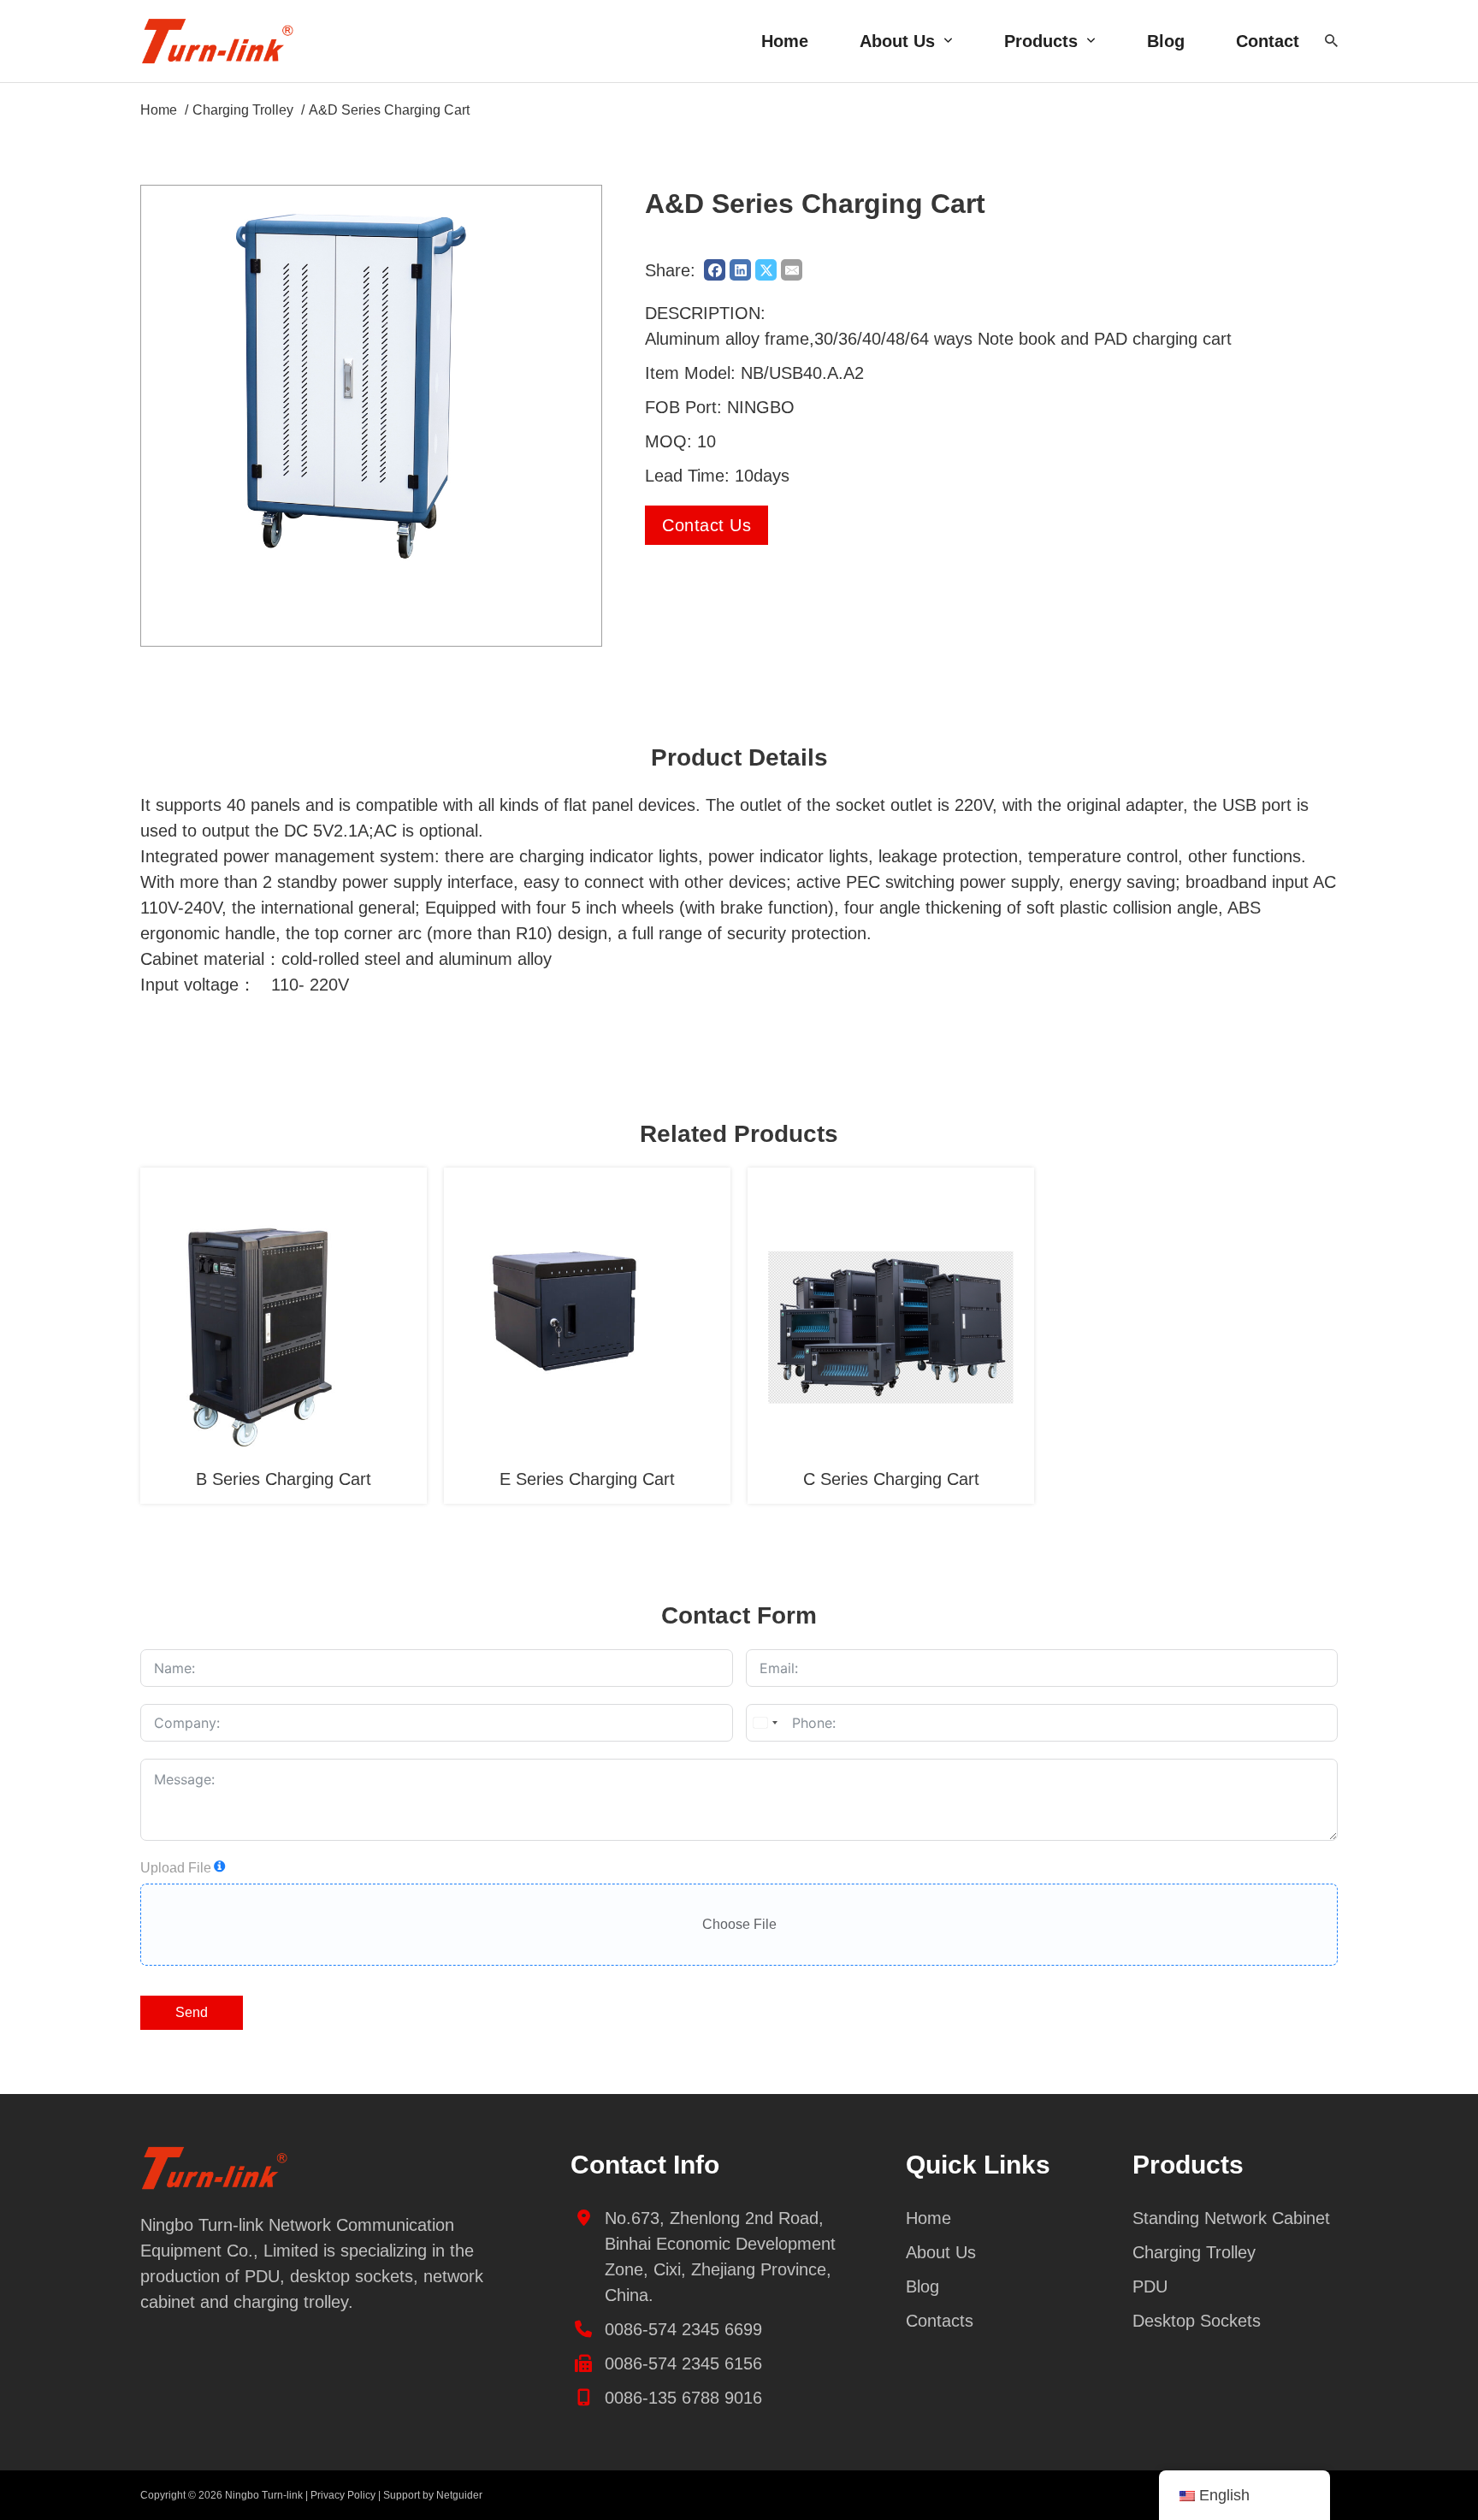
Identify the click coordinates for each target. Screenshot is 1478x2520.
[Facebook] (715, 270)
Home (785, 41)
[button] (578, 209)
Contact (1268, 41)
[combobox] (765, 1723)
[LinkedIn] (740, 270)
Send (192, 2012)
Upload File (176, 1868)
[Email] (792, 270)
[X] (766, 270)
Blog (1166, 41)
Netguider (459, 2495)
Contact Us (706, 525)
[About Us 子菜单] (948, 41)
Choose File (739, 1924)
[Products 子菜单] (1091, 41)
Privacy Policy (343, 2495)
